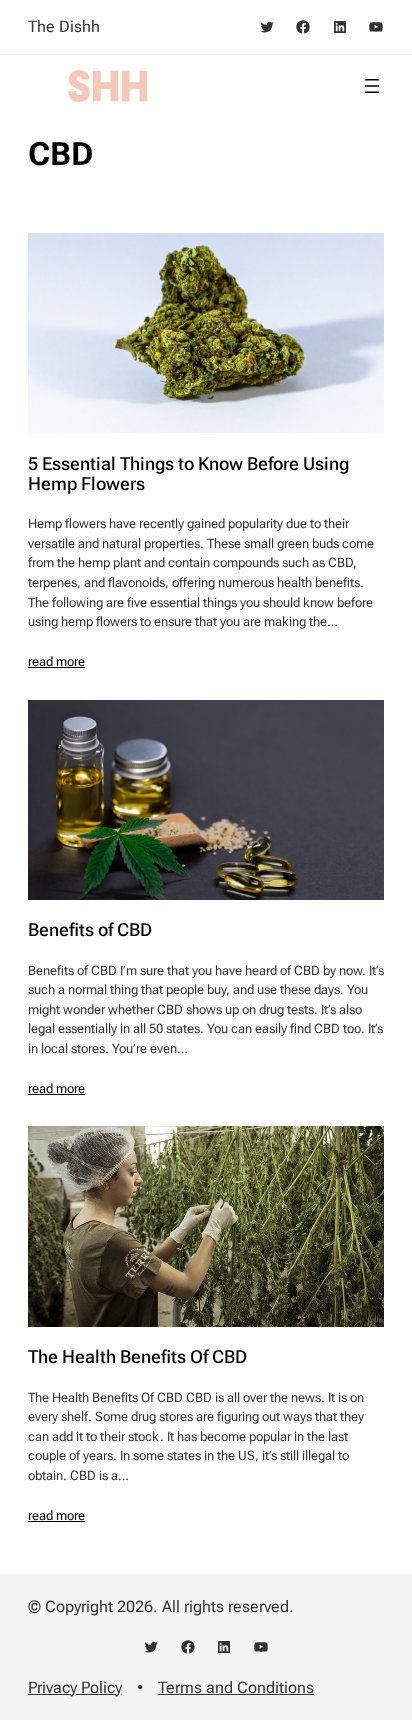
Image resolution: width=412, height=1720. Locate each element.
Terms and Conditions (236, 1687)
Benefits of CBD (90, 930)
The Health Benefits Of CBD (137, 1357)
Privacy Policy (75, 1687)
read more (56, 661)
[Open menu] (372, 86)
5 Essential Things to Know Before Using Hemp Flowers (188, 474)
